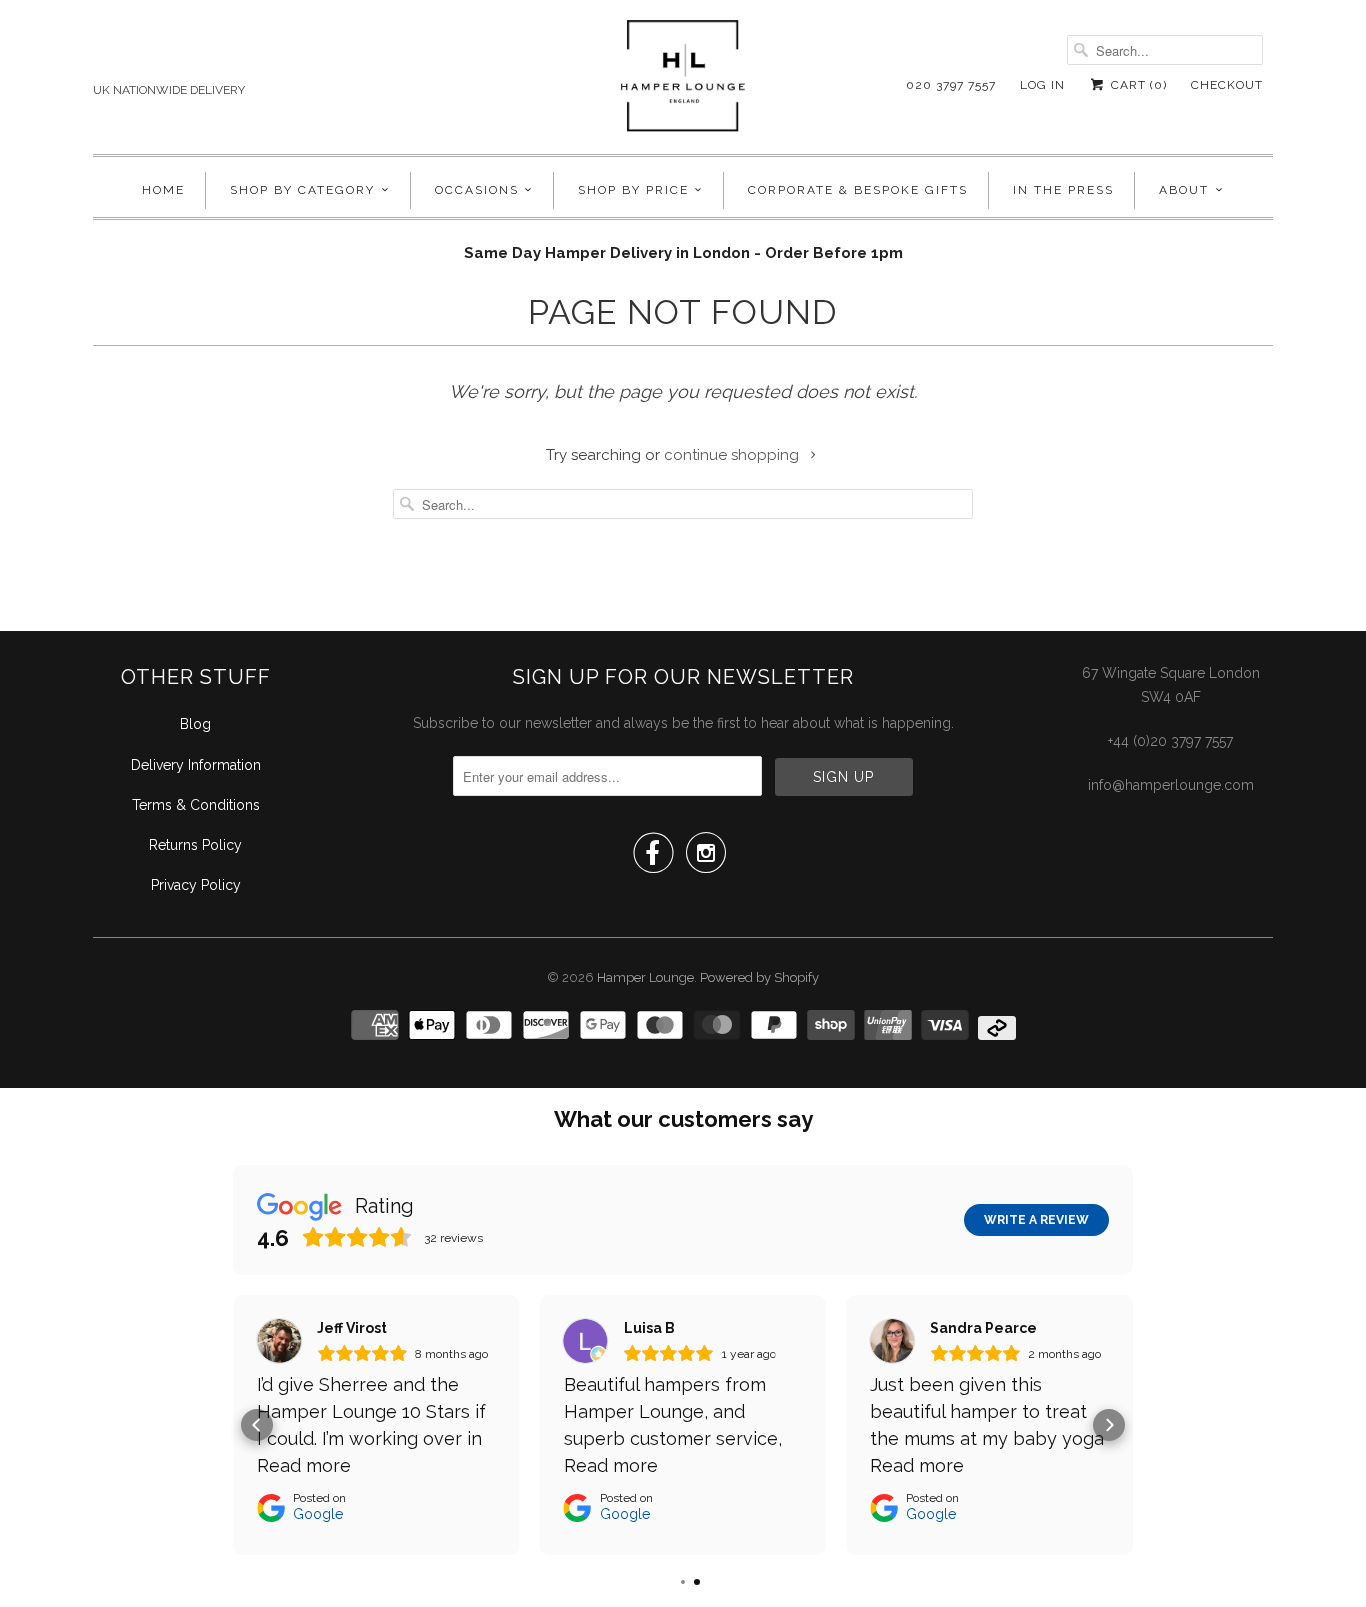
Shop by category (302, 190)
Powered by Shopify (759, 977)
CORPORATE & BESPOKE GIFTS (858, 190)
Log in (1042, 85)
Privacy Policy (196, 885)
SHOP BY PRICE (633, 190)
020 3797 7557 (951, 85)
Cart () (1137, 85)
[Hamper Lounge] (683, 82)
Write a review (1036, 1220)
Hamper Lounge (645, 977)
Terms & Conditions (196, 805)
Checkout (1227, 85)
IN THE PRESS (1063, 190)
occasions (477, 190)
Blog (195, 724)
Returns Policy (195, 845)
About (1184, 190)
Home (163, 190)
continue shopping (733, 455)
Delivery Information (196, 765)
